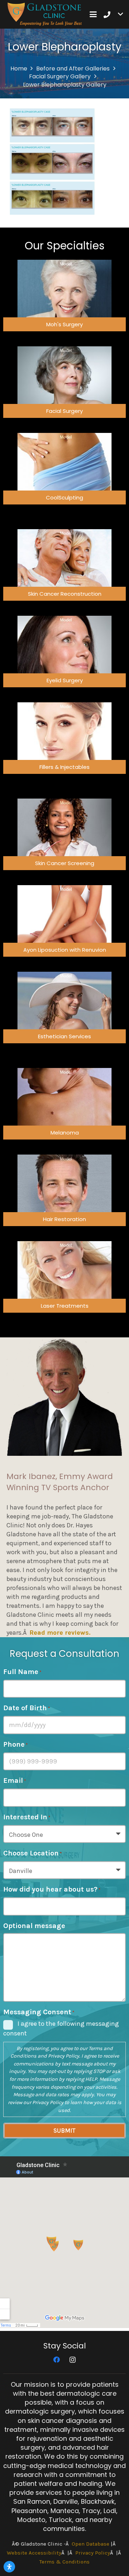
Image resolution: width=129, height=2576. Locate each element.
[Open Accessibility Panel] (9, 2567)
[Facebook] (56, 2360)
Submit (64, 2131)
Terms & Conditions (64, 2562)
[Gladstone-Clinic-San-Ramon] (45, 14)
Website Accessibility (34, 2553)
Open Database (90, 2544)
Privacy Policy (64, 2056)
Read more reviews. (60, 1633)
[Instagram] (73, 2360)
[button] (93, 14)
